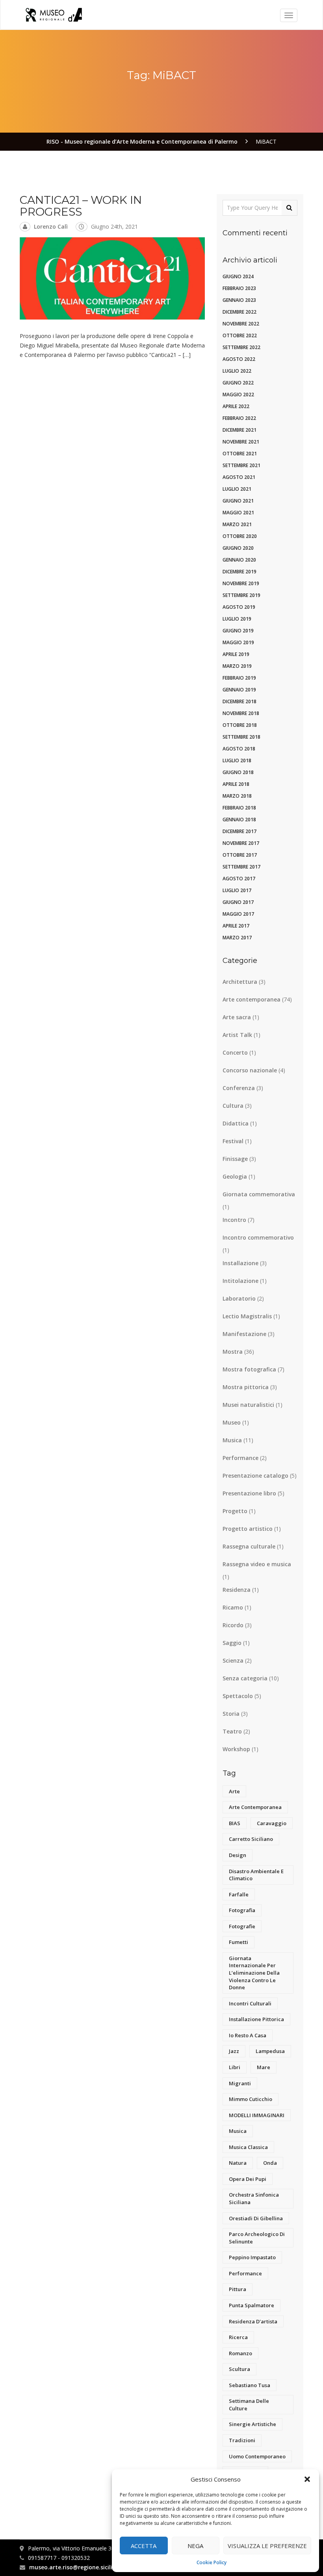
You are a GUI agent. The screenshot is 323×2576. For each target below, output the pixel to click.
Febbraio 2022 (239, 418)
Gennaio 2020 (239, 560)
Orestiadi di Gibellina (256, 2218)
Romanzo (240, 2353)
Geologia (235, 1176)
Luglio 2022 (237, 371)
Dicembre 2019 (239, 572)
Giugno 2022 (238, 383)
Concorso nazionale (250, 1070)
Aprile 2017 (236, 926)
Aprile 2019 (236, 654)
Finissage (235, 1159)
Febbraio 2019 (239, 678)
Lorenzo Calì (51, 226)
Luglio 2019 (237, 619)
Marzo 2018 (237, 796)
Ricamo (233, 1607)
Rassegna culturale (249, 1546)
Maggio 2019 (238, 642)
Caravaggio (272, 1823)
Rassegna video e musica (257, 1564)
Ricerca (238, 2337)
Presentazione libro (249, 1493)
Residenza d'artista (253, 2321)
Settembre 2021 (241, 465)
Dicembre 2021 (239, 430)
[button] (307, 2479)
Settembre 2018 (241, 737)
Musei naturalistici (248, 1405)
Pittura (238, 2289)
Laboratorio (239, 1298)
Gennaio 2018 (239, 820)
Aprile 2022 (236, 406)
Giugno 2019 (238, 631)
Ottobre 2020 (240, 536)
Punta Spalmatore (252, 2305)
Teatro (232, 1731)
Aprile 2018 (236, 784)
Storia (231, 1714)
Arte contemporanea (252, 999)
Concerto (235, 1052)
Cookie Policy (212, 2562)
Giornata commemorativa (259, 1194)
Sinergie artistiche (252, 2424)
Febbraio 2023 (239, 288)
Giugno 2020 (238, 548)
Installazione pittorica (256, 2019)
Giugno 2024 (238, 276)
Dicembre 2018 (239, 701)
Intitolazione (240, 1281)
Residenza (237, 1590)
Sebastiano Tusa (250, 2385)
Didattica (236, 1123)
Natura (238, 2163)
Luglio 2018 (237, 760)
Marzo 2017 (237, 938)
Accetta (144, 2546)
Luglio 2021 (237, 489)
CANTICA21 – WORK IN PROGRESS (81, 206)
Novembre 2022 (241, 324)
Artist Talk (237, 1035)
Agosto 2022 (239, 359)
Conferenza (239, 1088)
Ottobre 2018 (240, 725)
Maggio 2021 (238, 513)
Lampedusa (270, 2051)
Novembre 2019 (241, 583)
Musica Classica (248, 2147)
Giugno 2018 (238, 772)
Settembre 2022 (241, 347)
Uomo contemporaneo (257, 2456)
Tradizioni (242, 2440)
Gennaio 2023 (239, 300)
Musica (232, 1440)
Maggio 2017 (238, 914)
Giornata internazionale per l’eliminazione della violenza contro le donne (254, 1973)
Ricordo (233, 1625)
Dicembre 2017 (239, 831)
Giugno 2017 (238, 902)
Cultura (233, 1106)
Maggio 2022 (238, 395)
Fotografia (242, 1910)
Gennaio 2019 (239, 690)
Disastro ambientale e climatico (256, 1875)
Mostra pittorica (246, 1387)
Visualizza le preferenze (267, 2546)
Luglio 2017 (237, 890)
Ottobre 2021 (240, 454)
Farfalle (239, 1894)
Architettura (240, 982)
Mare (264, 2067)
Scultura (239, 2369)
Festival (233, 1141)
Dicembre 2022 (239, 312)
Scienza (233, 1660)
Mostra (233, 1352)
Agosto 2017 (239, 879)
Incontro (234, 1220)
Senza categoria (245, 1678)
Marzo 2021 (237, 524)
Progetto (235, 1511)
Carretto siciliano (251, 1839)
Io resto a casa (248, 2035)
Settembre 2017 (241, 867)
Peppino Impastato (252, 2257)
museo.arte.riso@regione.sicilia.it (75, 2567)
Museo (232, 1422)
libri (235, 2067)
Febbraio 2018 (239, 808)
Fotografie (242, 1926)
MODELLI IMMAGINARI (257, 2115)
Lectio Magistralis (247, 1316)
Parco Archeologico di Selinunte (257, 2238)
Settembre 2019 (241, 595)
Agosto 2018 (239, 749)
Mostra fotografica (249, 1369)
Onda (270, 2163)
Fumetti (239, 1942)
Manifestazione (244, 1334)
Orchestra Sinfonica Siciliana (254, 2198)
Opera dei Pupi (248, 2179)
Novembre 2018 (241, 713)
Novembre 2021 (241, 442)
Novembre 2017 (241, 843)
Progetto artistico (248, 1529)
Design (238, 1855)
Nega (195, 2546)
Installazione (240, 1263)
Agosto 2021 (239, 477)
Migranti (240, 2083)
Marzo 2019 (237, 666)
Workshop (236, 1749)
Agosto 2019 (239, 607)
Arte (234, 1791)
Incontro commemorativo (258, 1237)
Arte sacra (237, 1017)
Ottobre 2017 (240, 855)
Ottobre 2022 (240, 335)
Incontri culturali (250, 2003)
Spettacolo (238, 1696)
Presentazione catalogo (255, 1476)
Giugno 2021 (238, 501)
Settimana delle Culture (249, 2405)
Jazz (234, 2051)
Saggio (232, 1643)
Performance (240, 1458)
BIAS (235, 1823)
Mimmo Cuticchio (251, 2099)
